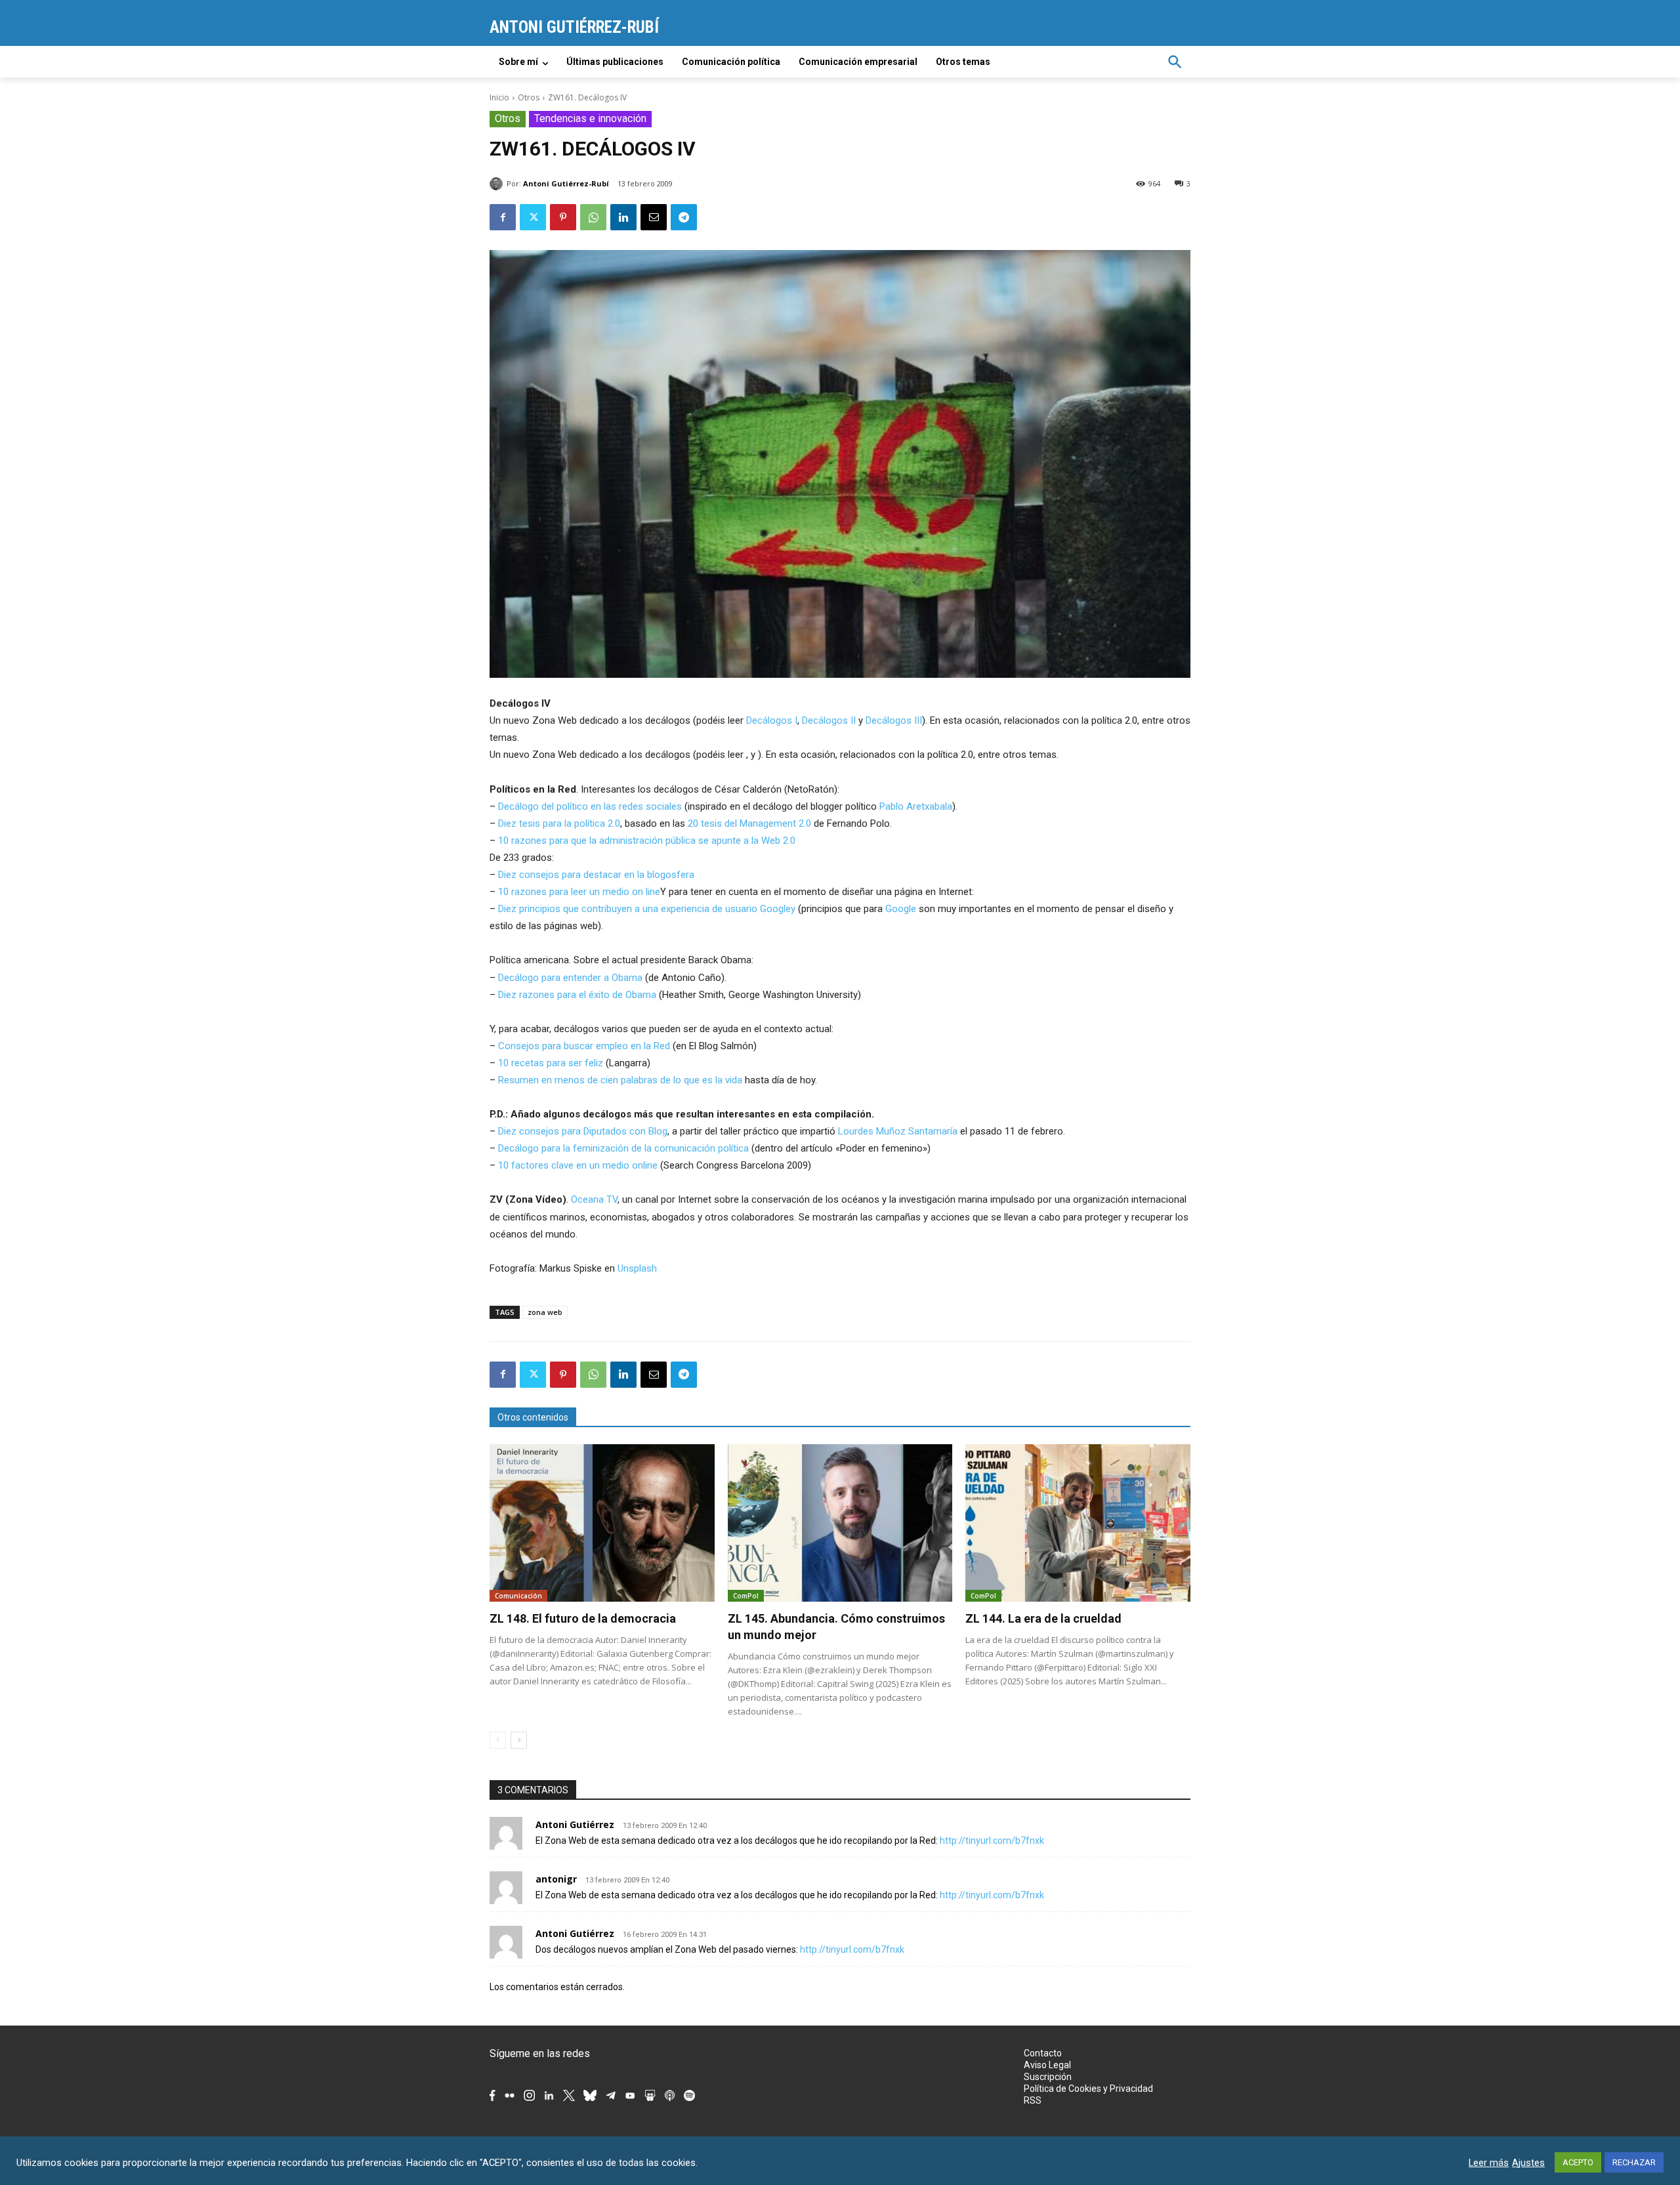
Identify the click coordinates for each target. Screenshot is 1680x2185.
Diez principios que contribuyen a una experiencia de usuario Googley (647, 909)
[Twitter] (533, 217)
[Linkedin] (623, 217)
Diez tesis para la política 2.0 (559, 823)
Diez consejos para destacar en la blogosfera (596, 875)
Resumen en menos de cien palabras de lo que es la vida (620, 1080)
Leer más (1489, 2163)
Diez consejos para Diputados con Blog (583, 1131)
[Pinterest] (563, 217)
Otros (529, 97)
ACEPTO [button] (1578, 2162)
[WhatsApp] (593, 217)
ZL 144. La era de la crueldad (1043, 1618)
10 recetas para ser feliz (551, 1063)
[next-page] (519, 1740)
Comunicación (518, 1596)
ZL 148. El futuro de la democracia (583, 1618)
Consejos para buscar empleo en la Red (584, 1046)
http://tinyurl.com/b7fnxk (992, 1841)
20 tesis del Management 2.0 (751, 823)
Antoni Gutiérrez (575, 1824)
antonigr (556, 1879)
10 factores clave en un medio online (578, 1165)
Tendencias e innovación (590, 118)
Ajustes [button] (1528, 2163)
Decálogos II (829, 720)
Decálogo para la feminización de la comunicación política (623, 1148)
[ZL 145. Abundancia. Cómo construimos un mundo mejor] (840, 1523)
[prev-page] (498, 1740)
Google (901, 909)
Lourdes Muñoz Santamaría (898, 1131)
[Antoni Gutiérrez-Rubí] (498, 184)
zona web (545, 1312)
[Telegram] (684, 217)
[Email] (654, 217)
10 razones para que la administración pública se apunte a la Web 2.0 (647, 841)
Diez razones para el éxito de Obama (577, 995)
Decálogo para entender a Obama (570, 978)
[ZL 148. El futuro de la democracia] (602, 1523)
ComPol (746, 1596)
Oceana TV (594, 1199)
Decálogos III (894, 720)
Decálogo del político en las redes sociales (590, 806)
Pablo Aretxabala (916, 806)
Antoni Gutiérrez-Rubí (566, 183)
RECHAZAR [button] (1634, 2162)
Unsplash (637, 1268)
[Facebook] (503, 217)
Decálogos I (772, 720)
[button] (1175, 62)
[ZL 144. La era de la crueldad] (1078, 1523)
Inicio (499, 97)
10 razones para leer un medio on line (579, 892)
